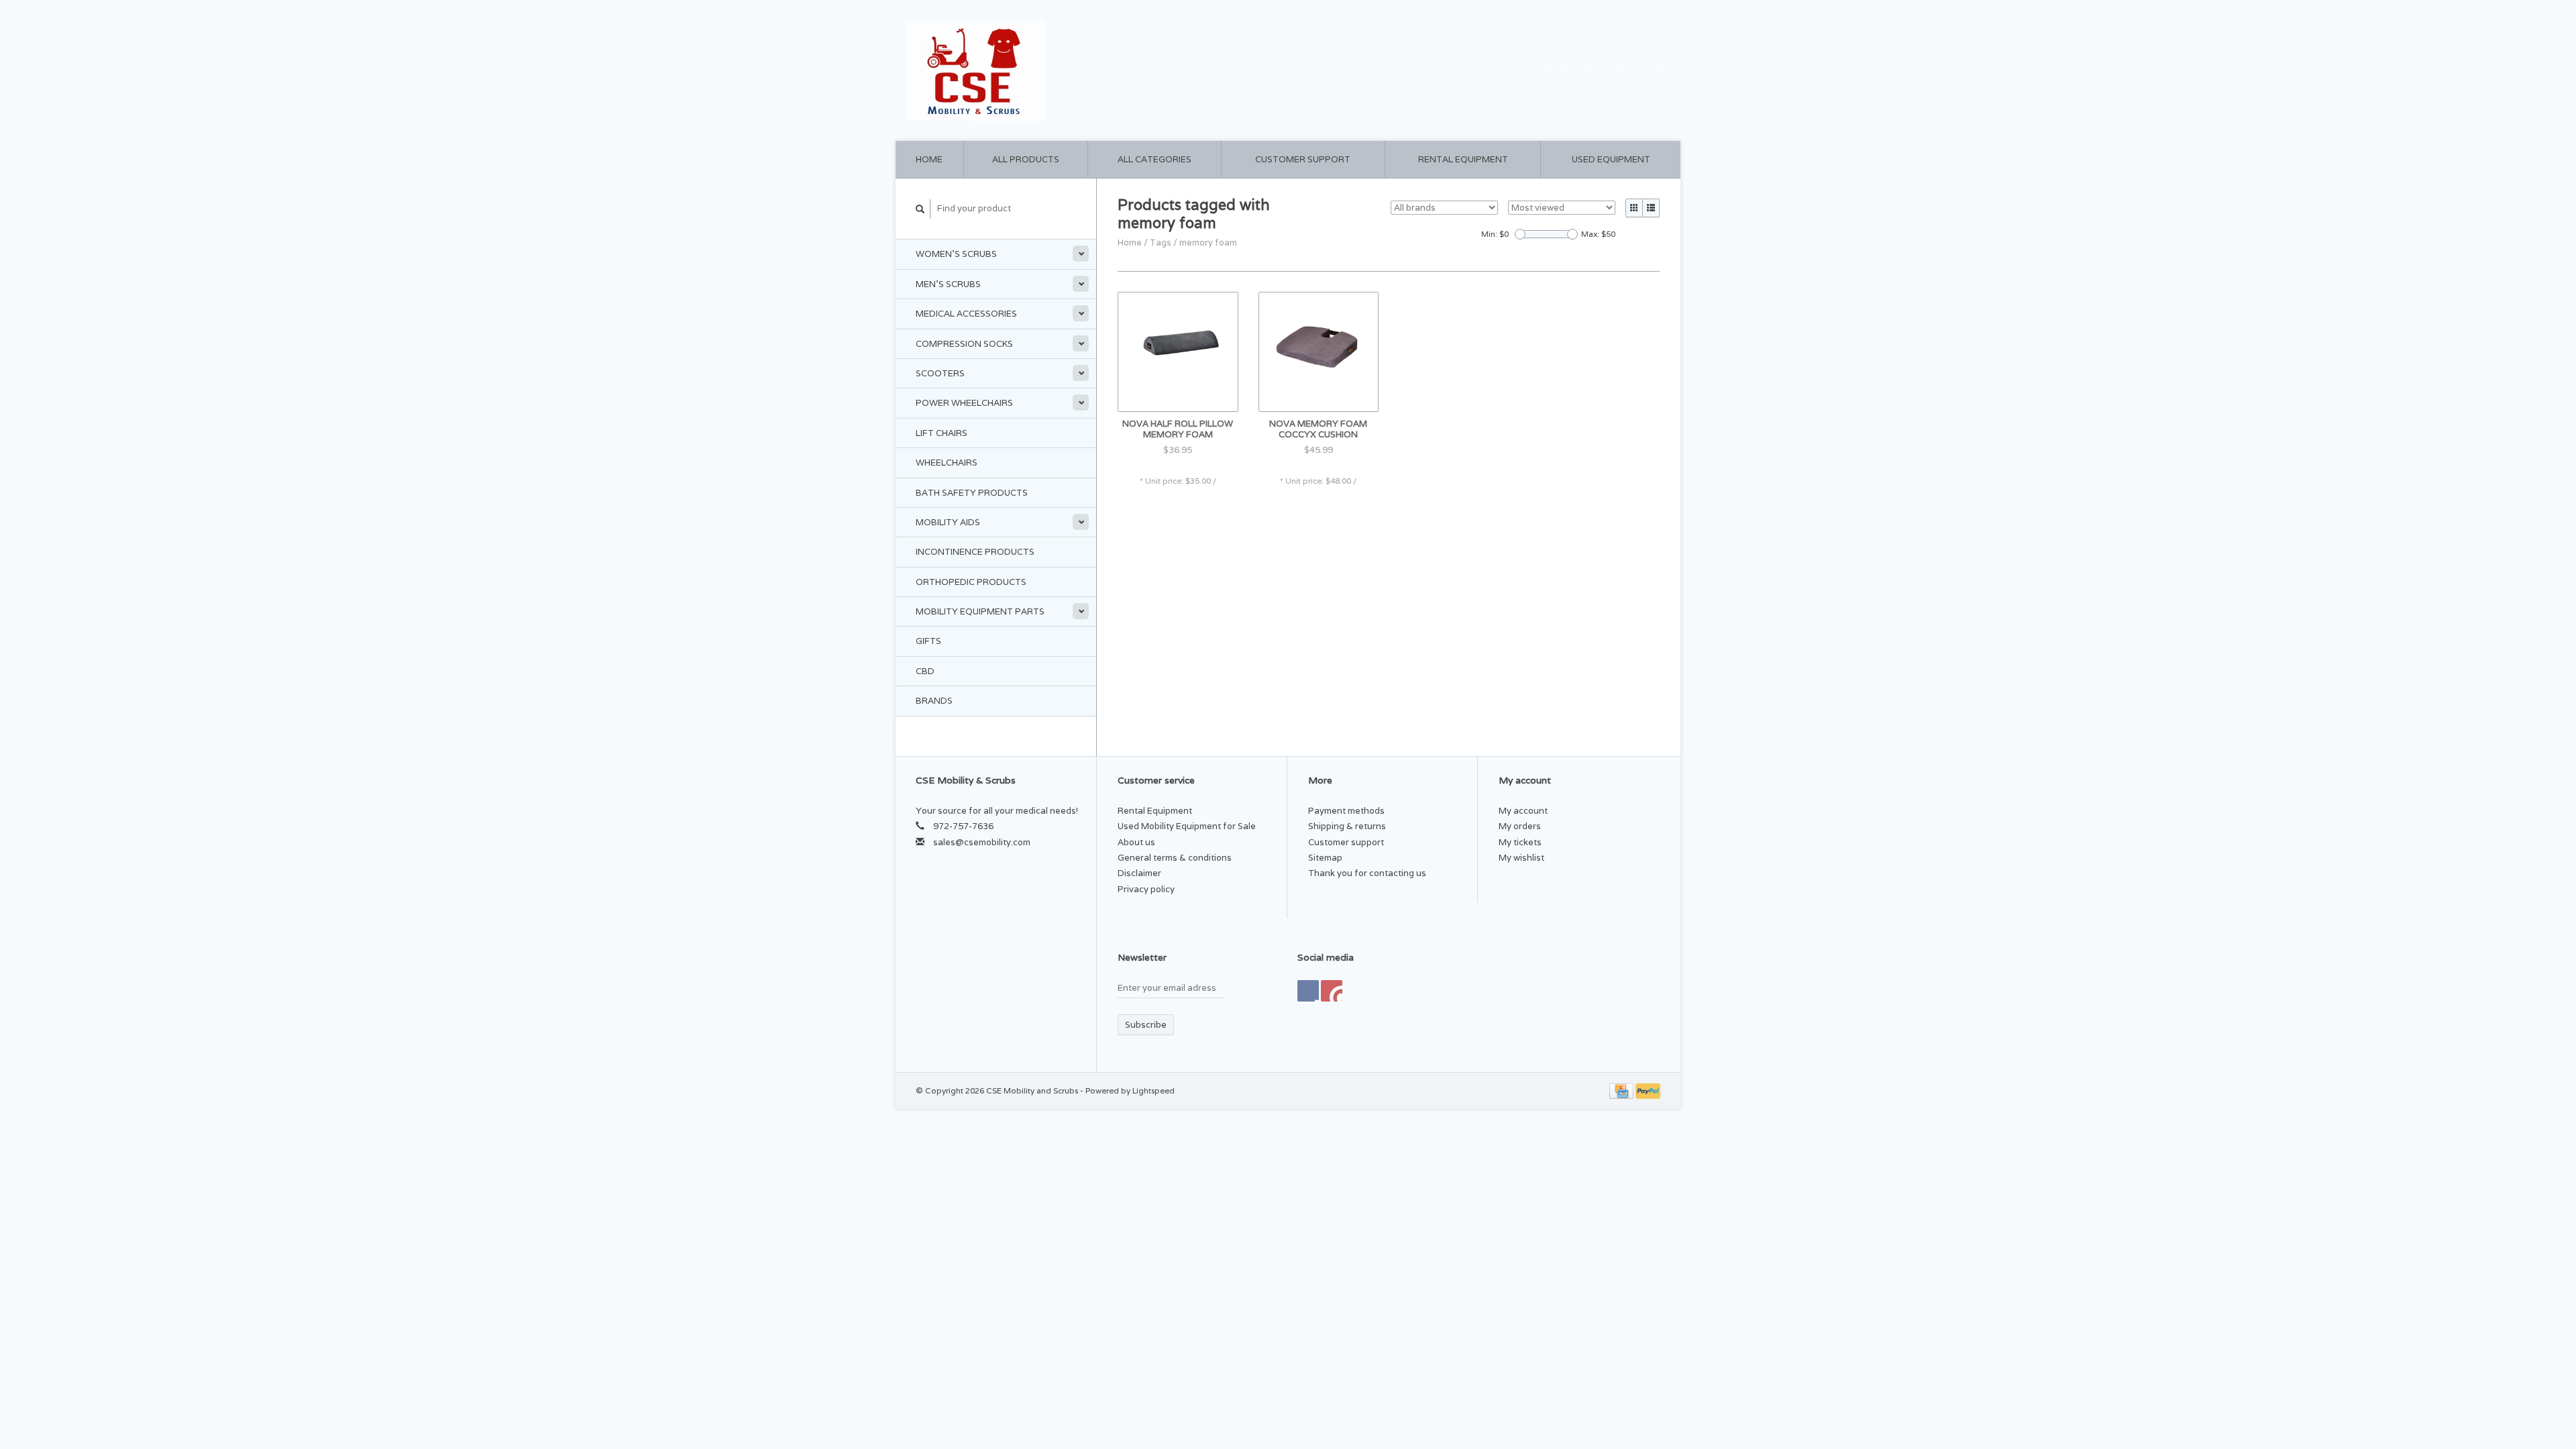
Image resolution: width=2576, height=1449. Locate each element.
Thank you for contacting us (1367, 873)
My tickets (1520, 842)
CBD (925, 671)
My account (1639, 70)
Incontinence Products (975, 552)
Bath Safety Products (972, 493)
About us (1136, 842)
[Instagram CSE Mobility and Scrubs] (1332, 991)
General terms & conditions (1175, 858)
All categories (1155, 159)
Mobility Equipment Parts (980, 611)
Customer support (1303, 159)
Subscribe (1146, 1025)
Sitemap (1325, 858)
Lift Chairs (942, 433)
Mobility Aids (948, 522)
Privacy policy (1146, 889)
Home (929, 159)
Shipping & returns (1347, 826)
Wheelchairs (947, 463)
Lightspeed (1153, 1090)
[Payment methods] (1622, 1090)
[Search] (920, 209)
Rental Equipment (1463, 159)
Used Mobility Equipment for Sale (1187, 826)
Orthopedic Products (971, 582)
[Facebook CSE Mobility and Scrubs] (1308, 991)
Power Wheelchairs (964, 403)
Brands (934, 701)
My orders (1520, 826)
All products (1026, 159)
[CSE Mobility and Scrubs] (1093, 70)
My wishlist (1521, 858)
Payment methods (1346, 811)
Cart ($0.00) (1563, 70)
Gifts (928, 641)
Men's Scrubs (948, 284)
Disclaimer (1139, 873)
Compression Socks (964, 344)
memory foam (1208, 243)
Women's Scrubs (956, 254)
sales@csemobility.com (982, 842)
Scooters (940, 373)
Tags (1161, 243)
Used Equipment (1611, 159)
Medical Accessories (966, 314)
